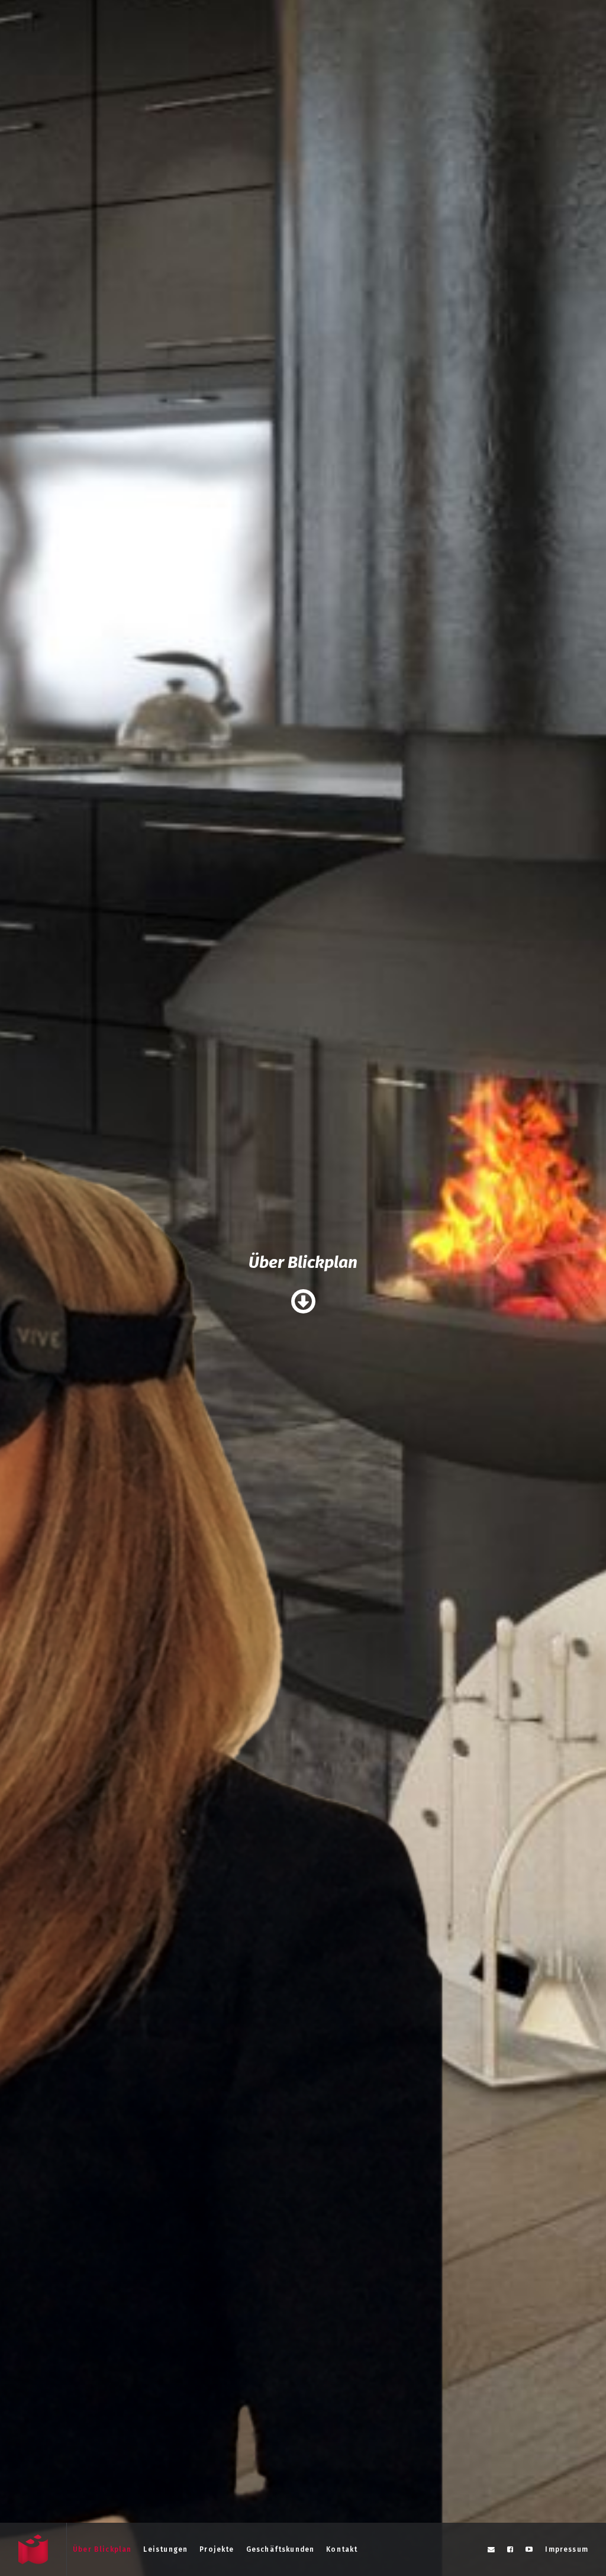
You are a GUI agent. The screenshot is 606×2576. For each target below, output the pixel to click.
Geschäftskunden (281, 2549)
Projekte (217, 2549)
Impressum (567, 2549)
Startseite (33, 2549)
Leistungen (165, 2549)
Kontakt (342, 2549)
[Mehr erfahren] (303, 1302)
